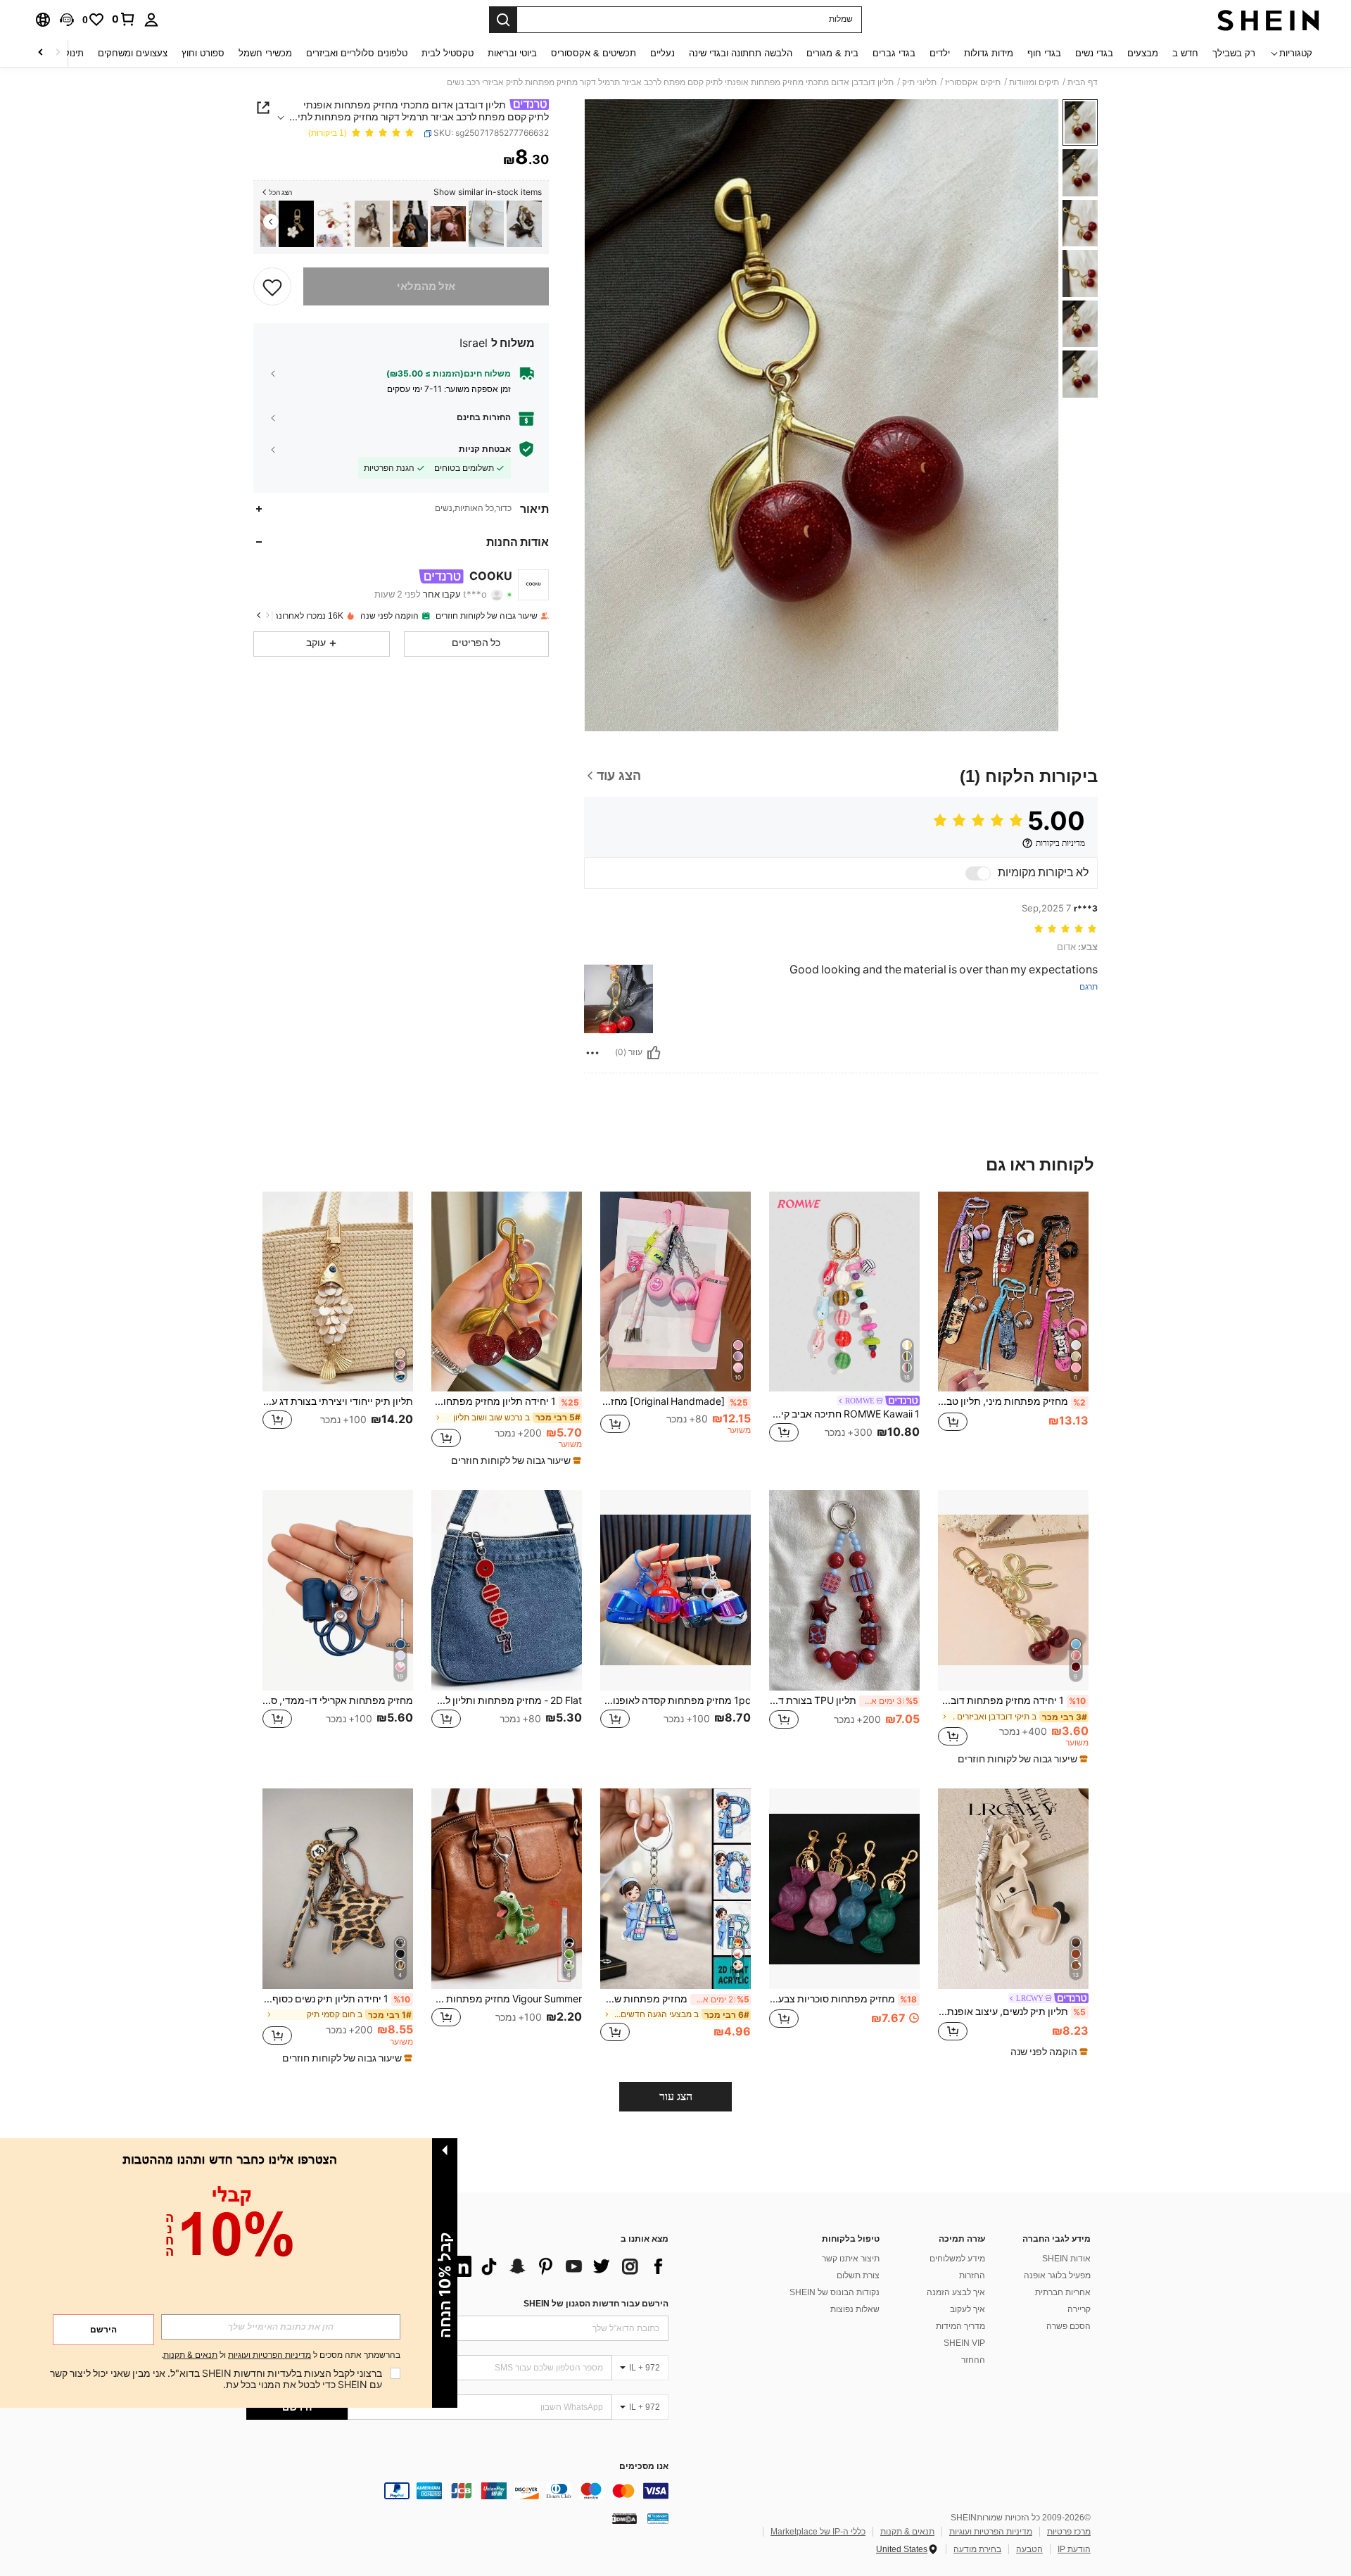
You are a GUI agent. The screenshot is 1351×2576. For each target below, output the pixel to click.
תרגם (1089, 987)
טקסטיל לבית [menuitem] (448, 53)
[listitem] (524, 224)
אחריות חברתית (1063, 2292)
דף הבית (1083, 82)
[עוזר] (654, 1053)
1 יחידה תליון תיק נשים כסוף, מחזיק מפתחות (336, 1999)
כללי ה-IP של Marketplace (818, 2532)
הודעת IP (1074, 2549)
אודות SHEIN (1066, 2259)
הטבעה (1029, 2549)
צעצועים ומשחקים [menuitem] (133, 53)
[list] (556, 2266)
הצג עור (676, 2096)
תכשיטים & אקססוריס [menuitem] (594, 53)
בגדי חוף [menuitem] (1044, 53)
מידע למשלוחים (957, 2259)
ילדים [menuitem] (940, 53)
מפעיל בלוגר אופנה (1057, 2275)
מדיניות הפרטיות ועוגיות (991, 2532)
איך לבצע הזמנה (956, 2292)
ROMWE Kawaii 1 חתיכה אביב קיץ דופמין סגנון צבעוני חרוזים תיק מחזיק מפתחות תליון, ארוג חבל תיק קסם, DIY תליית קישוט (844, 1414)
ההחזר (973, 2360)
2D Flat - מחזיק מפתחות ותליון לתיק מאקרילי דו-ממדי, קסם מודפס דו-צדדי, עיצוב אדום (507, 1700)
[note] (514, 1460)
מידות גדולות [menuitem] (989, 53)
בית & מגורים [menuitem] (832, 53)
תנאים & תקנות (907, 2532)
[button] (67, 20)
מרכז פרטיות (1069, 2532)
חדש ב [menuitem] (1185, 53)
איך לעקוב (968, 2309)
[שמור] (272, 286)
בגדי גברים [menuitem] (894, 53)
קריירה (1079, 2309)
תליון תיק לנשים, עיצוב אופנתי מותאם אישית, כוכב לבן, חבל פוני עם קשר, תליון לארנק (1012, 2012)
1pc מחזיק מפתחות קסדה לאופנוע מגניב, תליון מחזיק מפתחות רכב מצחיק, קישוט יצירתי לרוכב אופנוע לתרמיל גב (675, 1700)
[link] (124, 19)
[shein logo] (1268, 20)
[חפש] (503, 20)
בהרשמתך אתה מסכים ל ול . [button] (281, 2355)
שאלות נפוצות (855, 2309)
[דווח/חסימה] (592, 1053)
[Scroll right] (41, 53)
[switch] (978, 873)
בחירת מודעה (977, 2549)
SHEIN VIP (964, 2343)
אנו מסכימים (644, 2467)
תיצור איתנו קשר (851, 2259)
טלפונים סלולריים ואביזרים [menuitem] (357, 53)
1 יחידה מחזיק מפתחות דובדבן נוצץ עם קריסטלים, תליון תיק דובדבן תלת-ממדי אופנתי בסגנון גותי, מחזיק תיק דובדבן (1012, 1700)
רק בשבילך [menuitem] (1234, 53)
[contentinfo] (457, 2491)
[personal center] (151, 20)
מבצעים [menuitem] (1143, 53)
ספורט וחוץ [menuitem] (203, 53)
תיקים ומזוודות (1034, 82)
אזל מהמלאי (426, 286)
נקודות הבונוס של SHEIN (835, 2292)
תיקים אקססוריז (973, 82)
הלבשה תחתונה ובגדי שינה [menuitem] (741, 53)
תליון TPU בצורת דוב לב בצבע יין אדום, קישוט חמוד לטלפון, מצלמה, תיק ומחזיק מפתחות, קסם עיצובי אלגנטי (844, 1700)
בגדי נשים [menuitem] (1094, 53)
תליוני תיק (919, 82)
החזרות (972, 2275)
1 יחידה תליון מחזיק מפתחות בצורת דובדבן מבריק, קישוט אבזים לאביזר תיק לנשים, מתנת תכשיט (505, 1401)
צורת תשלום (858, 2275)
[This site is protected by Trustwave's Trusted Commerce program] (658, 2518)
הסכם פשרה (1068, 2326)
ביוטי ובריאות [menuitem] (512, 53)
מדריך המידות (960, 2326)
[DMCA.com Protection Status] (624, 2518)
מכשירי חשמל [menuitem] (265, 53)
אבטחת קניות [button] (485, 449)
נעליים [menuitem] (662, 53)
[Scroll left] (58, 53)
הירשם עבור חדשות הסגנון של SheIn (596, 2304)
